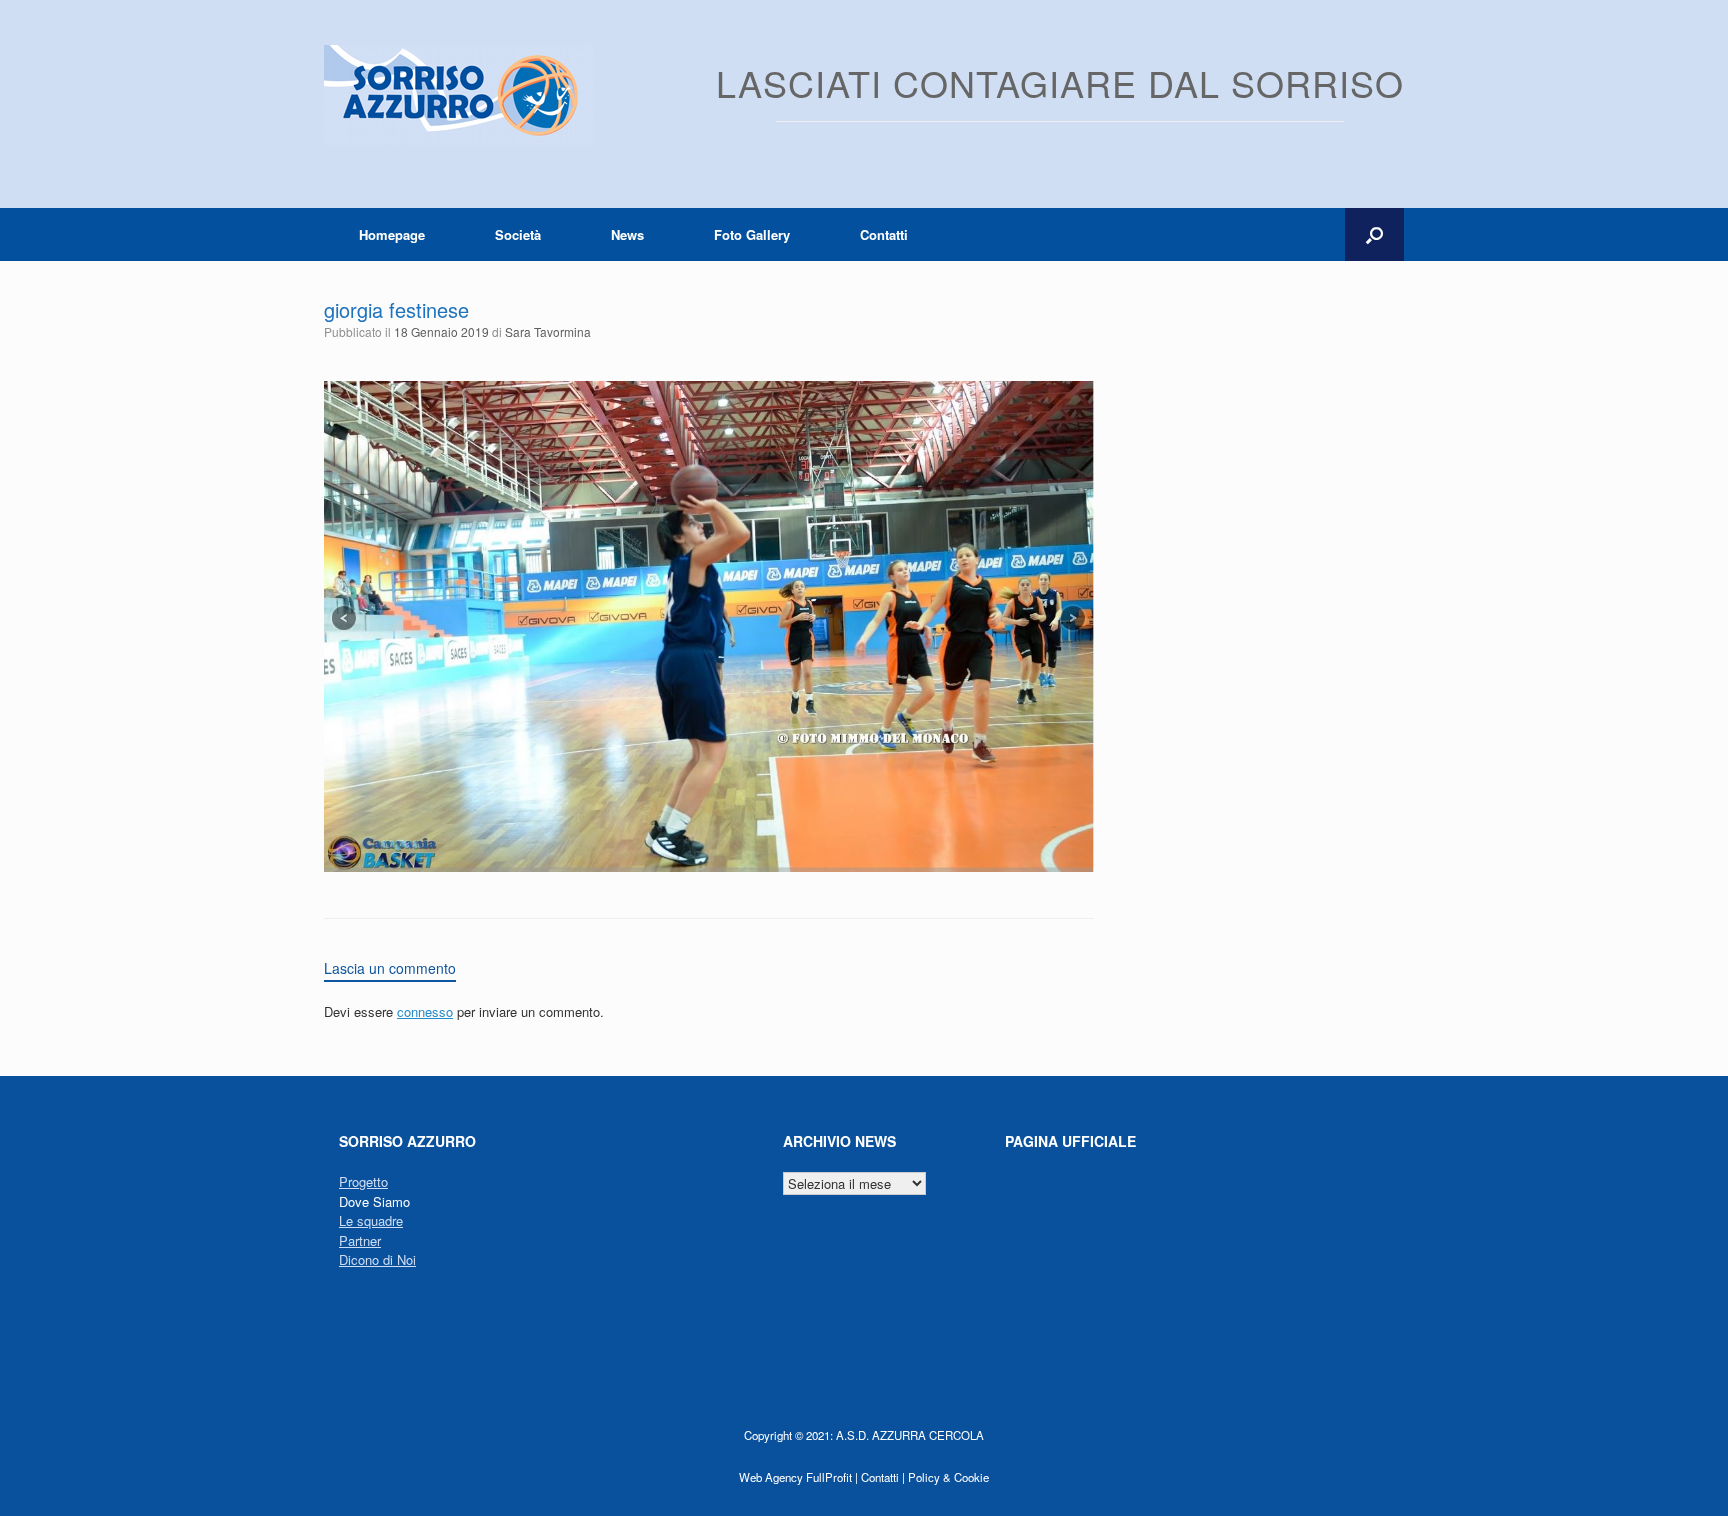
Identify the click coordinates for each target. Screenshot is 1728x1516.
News (627, 234)
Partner (360, 1240)
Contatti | (883, 1477)
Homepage (392, 234)
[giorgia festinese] (709, 866)
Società (518, 234)
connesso (425, 1011)
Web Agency (771, 1477)
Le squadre (371, 1220)
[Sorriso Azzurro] (459, 95)
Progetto (363, 1181)
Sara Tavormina (548, 331)
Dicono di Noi (377, 1259)
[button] (1374, 234)
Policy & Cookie (948, 1477)
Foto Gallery (752, 234)
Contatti (884, 234)
